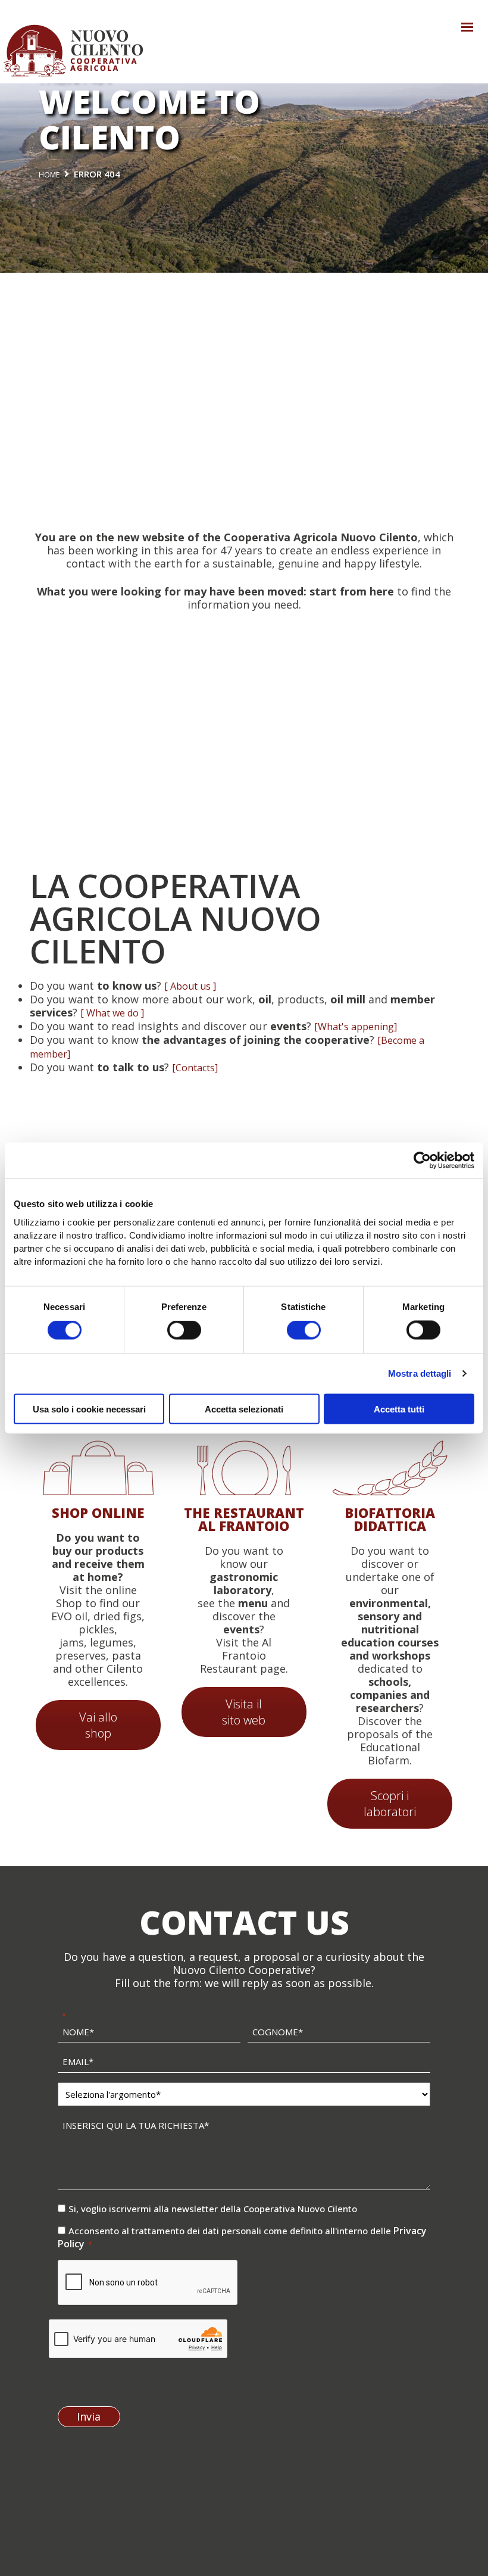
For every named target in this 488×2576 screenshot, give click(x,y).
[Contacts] (195, 1068)
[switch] (184, 1330)
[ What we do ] (112, 1013)
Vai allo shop (98, 1725)
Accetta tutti (399, 1409)
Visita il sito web (244, 1712)
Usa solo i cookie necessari (89, 1409)
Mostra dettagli (420, 1373)
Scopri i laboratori (390, 1804)
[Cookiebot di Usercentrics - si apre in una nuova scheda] (422, 1161)
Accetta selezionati (244, 1409)
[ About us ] (190, 986)
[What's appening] (356, 1027)
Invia (89, 2416)
